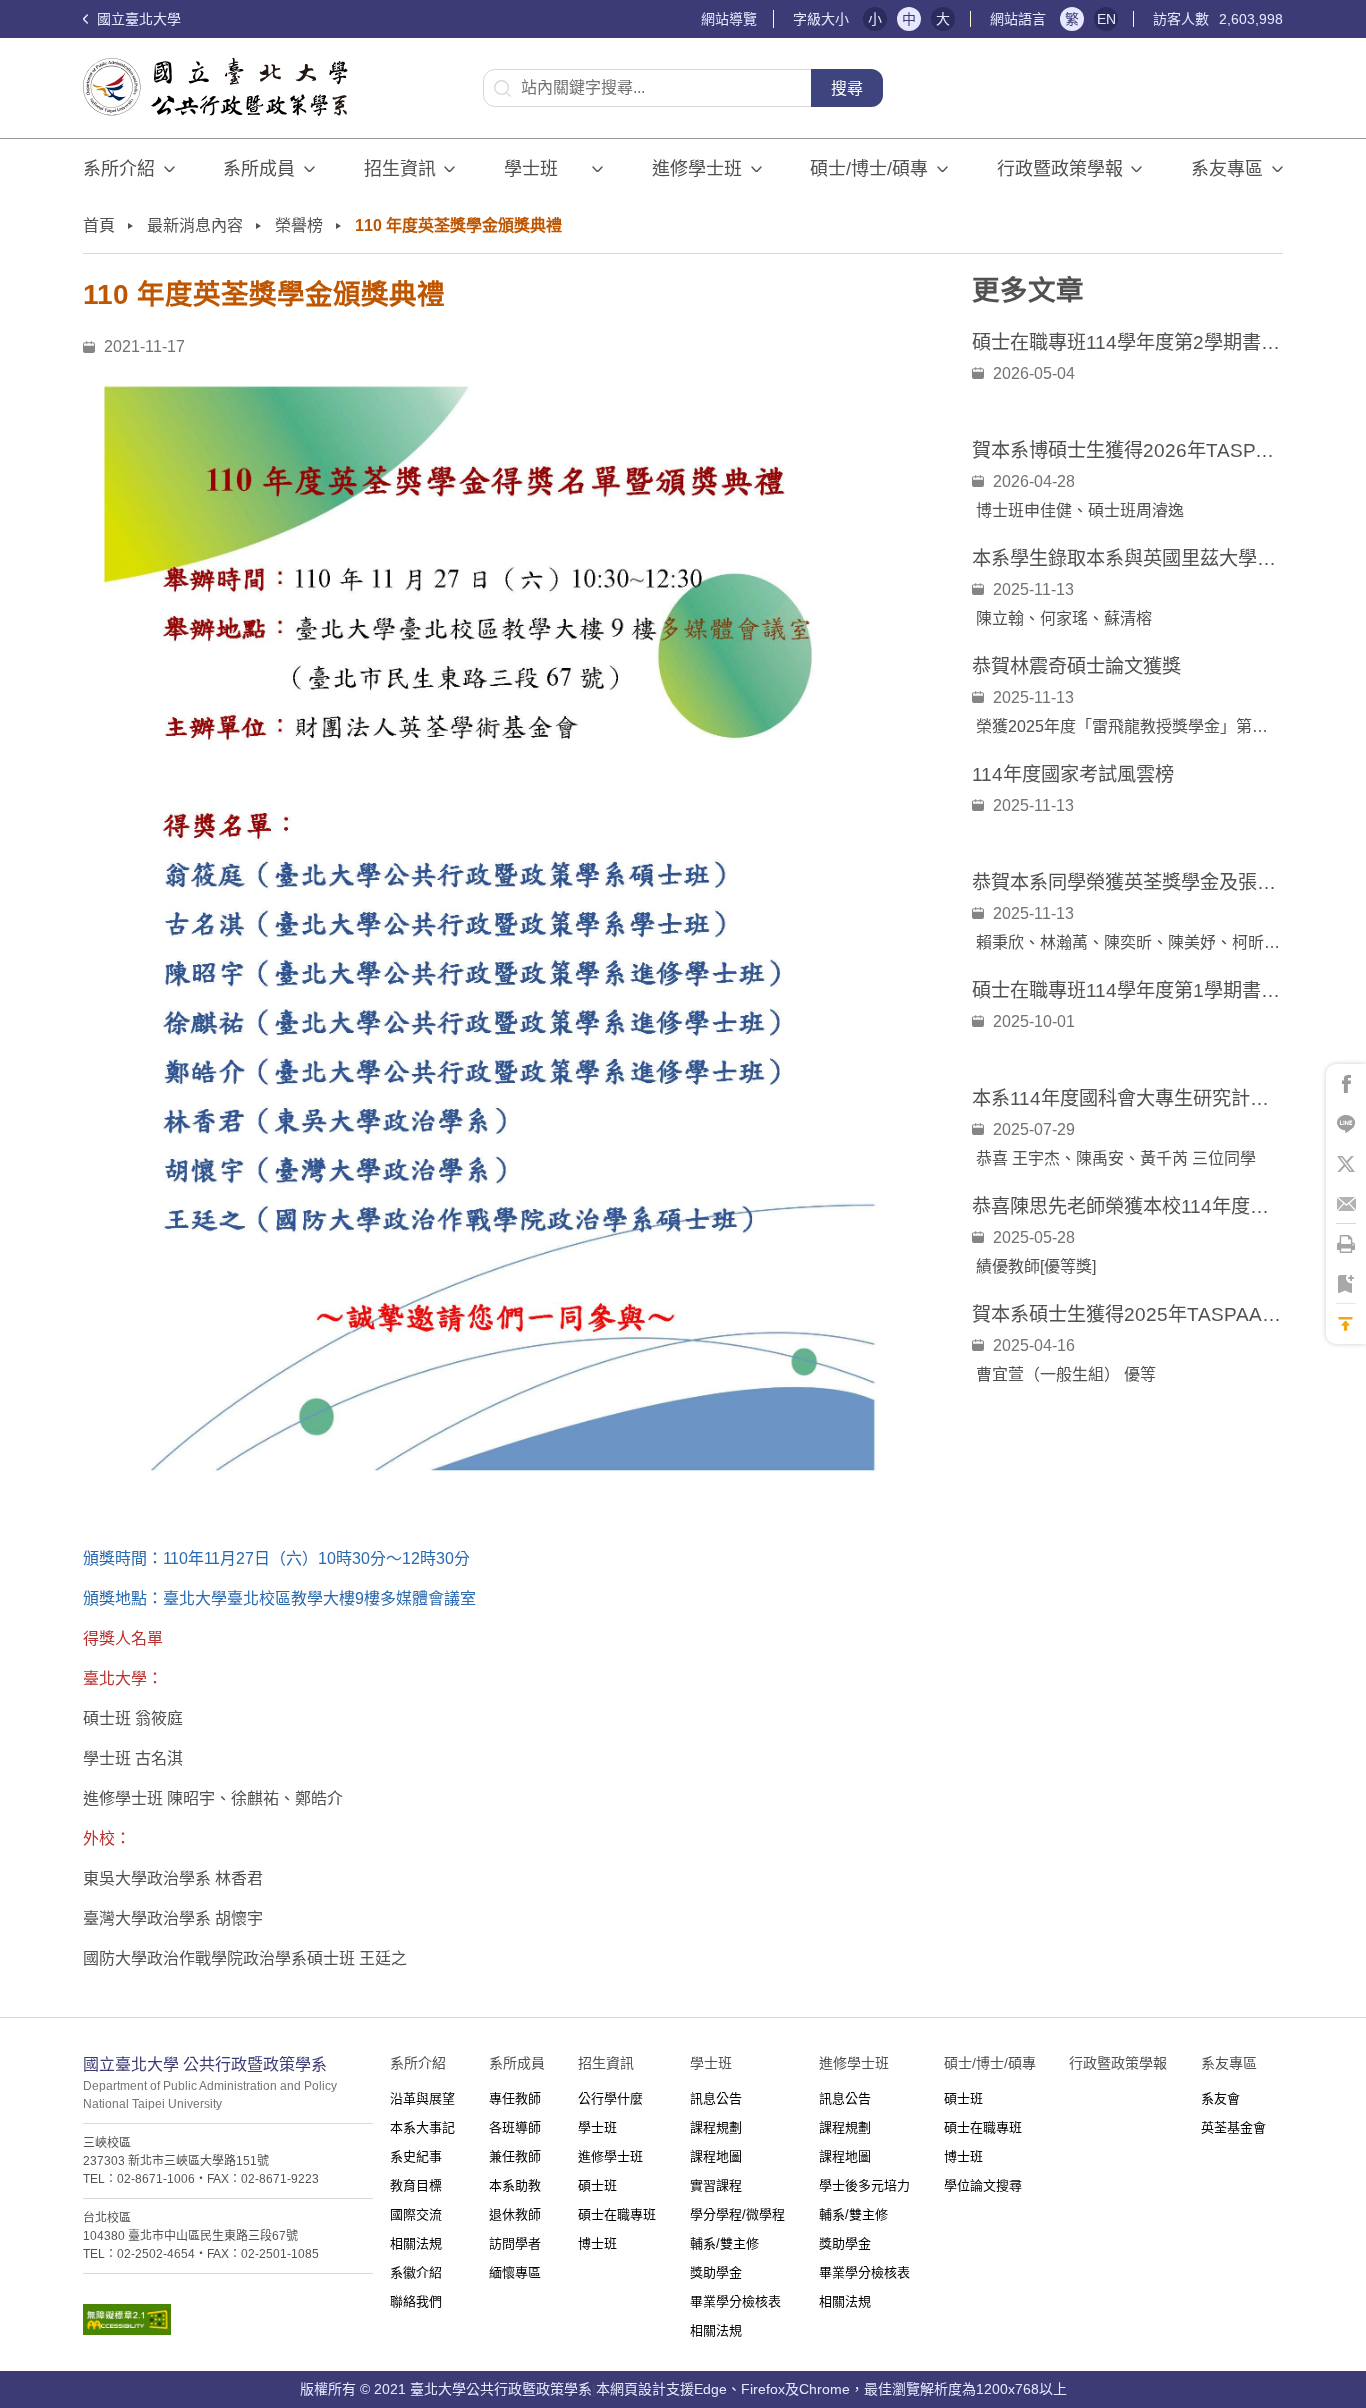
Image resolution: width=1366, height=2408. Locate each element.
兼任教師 (515, 2156)
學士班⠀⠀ (544, 169)
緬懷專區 (515, 2272)
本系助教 (515, 2185)
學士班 (597, 2127)
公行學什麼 (610, 2098)
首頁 (99, 225)
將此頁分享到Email (1346, 1204)
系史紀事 (416, 2156)
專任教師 (515, 2098)
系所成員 (259, 169)
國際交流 (416, 2214)
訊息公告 (716, 2098)
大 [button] (943, 19)
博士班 (597, 2243)
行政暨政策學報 (1060, 169)
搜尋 (847, 88)
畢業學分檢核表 (735, 2301)
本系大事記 (422, 2127)
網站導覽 (729, 19)
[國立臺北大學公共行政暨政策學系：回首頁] (221, 87)
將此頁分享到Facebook (1346, 1084)
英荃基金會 (1233, 2127)
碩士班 (597, 2185)
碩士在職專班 (617, 2214)
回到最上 (1346, 1324)
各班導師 (515, 2127)
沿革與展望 (422, 2098)
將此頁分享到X (1346, 1164)
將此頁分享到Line (1346, 1124)
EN (1106, 19)
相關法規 (416, 2243)
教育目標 (416, 2185)
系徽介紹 (416, 2272)
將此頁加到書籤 (1346, 1284)
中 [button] (909, 19)
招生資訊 (400, 169)
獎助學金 (716, 2272)
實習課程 (716, 2185)
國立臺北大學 (137, 19)
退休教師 (515, 2214)
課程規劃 (716, 2127)
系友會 (1220, 2098)
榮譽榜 (299, 225)
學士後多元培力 (864, 2185)
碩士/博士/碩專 (869, 169)
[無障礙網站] (228, 2319)
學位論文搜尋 (983, 2185)
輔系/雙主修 (724, 2243)
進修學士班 (697, 169)
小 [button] (875, 19)
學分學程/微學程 (737, 2214)
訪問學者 (515, 2243)
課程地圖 (716, 2156)
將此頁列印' (1346, 1244)
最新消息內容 (195, 225)
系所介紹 (119, 169)
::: (691, 19)
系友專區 (1227, 169)
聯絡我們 (416, 2301)
